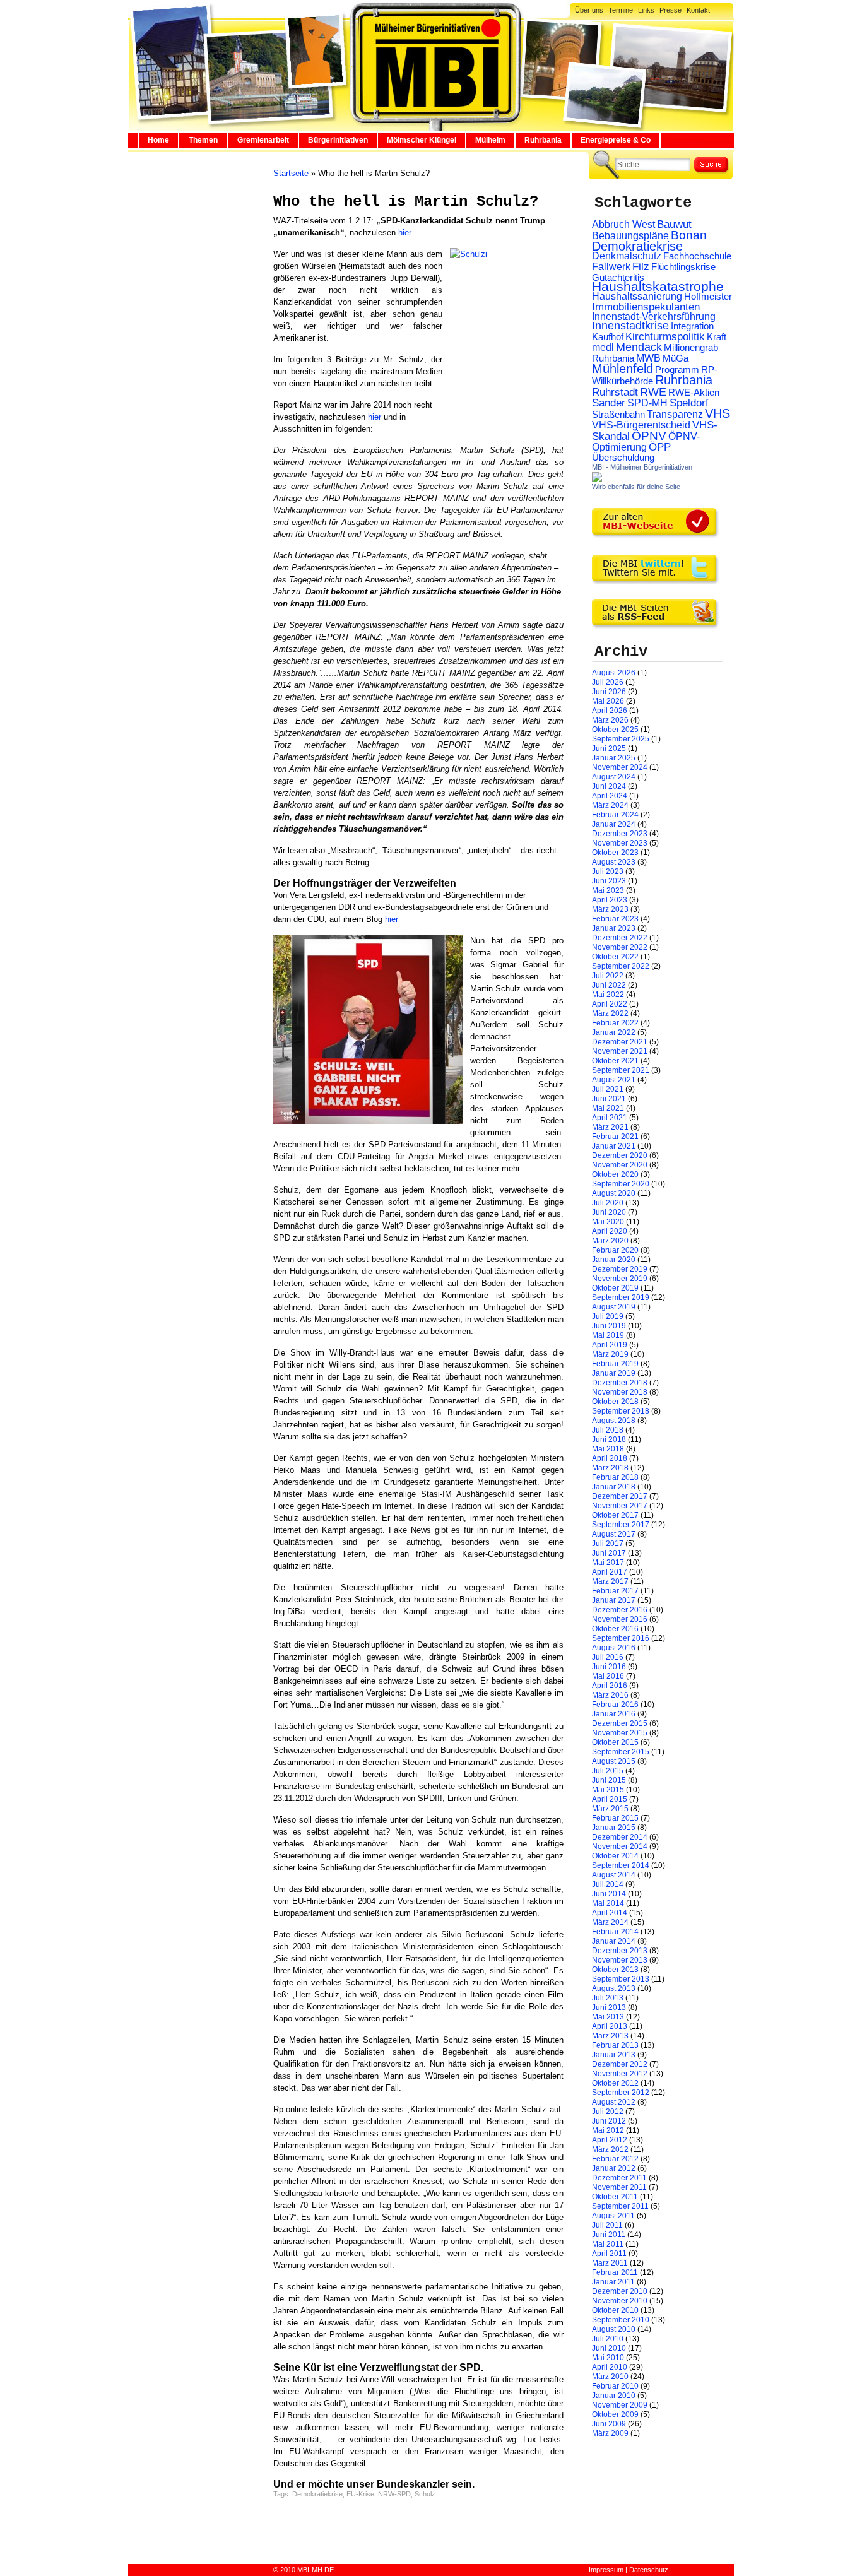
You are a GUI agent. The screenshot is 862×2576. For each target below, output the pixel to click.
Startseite (291, 173)
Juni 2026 (609, 692)
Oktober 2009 (615, 2414)
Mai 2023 (608, 890)
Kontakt (698, 10)
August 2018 (614, 1421)
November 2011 (619, 2187)
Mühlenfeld (623, 369)
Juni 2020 (609, 1212)
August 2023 (614, 862)
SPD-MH (647, 403)
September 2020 (621, 1184)
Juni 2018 (609, 1439)
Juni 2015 (609, 1780)
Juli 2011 (607, 2225)
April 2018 (610, 1458)
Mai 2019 (608, 1335)
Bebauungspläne (630, 235)
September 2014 (621, 1865)
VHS (717, 413)
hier (405, 233)
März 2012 (610, 2149)
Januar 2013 (614, 2055)
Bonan (689, 235)
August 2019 (614, 1307)
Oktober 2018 (615, 1402)
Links (646, 10)
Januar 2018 (614, 1487)
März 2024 (610, 805)
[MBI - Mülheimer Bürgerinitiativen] (597, 480)
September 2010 (621, 2320)
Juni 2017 (609, 1553)
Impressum (606, 2570)
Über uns (589, 10)
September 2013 (621, 1979)
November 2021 (620, 1051)
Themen (203, 140)
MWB (648, 358)
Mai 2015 (608, 1790)
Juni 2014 (609, 1894)
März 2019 (610, 1354)
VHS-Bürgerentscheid (641, 425)
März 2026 (610, 720)
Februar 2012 (615, 2159)
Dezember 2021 (620, 1042)
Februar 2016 (615, 1705)
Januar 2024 (614, 824)
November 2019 (620, 1279)
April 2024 (610, 796)
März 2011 (610, 2263)
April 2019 (610, 1345)
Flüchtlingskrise (683, 267)
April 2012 (610, 2140)
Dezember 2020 (620, 1155)
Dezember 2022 (620, 938)
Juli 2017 (608, 1544)
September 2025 (621, 739)
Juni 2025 (609, 748)
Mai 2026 (608, 701)
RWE (653, 392)
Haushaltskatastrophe (658, 287)
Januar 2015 (614, 1828)
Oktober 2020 (615, 1174)
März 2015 (610, 1809)
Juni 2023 (609, 881)
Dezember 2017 (620, 1496)
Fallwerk (611, 267)
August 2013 (614, 1988)
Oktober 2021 (615, 1061)
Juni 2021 (609, 1099)
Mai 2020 (608, 1222)
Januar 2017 (614, 1600)
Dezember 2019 (620, 1269)
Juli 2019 (608, 1316)
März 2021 (610, 1127)
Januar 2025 (614, 758)
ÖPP (660, 447)
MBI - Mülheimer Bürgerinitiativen (642, 467)
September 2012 (621, 2093)
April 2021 (610, 1118)
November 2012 (620, 2074)
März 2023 (610, 909)
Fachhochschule (697, 256)
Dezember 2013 (620, 1951)
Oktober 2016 (615, 1629)
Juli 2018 (608, 1430)
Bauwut (674, 224)
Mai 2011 (608, 2244)
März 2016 (610, 1695)
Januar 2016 (614, 1714)
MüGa (676, 358)
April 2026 (610, 711)
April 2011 (609, 2254)
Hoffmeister (708, 296)
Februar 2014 (615, 1932)
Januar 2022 (614, 1032)
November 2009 (620, 2405)
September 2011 (620, 2206)
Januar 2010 (614, 2396)
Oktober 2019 (615, 1288)
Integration (692, 326)
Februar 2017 (615, 1591)
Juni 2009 (609, 2424)
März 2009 (610, 2433)
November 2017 (620, 1506)
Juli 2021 (608, 1089)
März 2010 (610, 2377)
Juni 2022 (609, 985)
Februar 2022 (615, 1023)
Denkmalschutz (627, 256)
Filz (641, 266)
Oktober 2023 (615, 853)
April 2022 (610, 1004)
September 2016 (621, 1638)
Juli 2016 (608, 1657)
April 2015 (610, 1799)
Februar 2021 (615, 1137)
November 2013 (620, 1960)
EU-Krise (360, 2494)
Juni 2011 (609, 2235)
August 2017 (614, 1534)
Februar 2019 (615, 1364)
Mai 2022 (608, 995)
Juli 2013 (608, 1998)
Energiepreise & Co (616, 140)
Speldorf (689, 403)
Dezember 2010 (620, 2291)
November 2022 (620, 947)
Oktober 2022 (615, 957)
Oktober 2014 (615, 1856)
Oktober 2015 (615, 1742)
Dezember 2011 (619, 2178)
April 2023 (610, 900)
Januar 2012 (614, 2168)
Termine (621, 10)
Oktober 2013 (615, 1970)
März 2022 (610, 1013)
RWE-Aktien (694, 392)
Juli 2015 (608, 1771)
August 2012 (614, 2102)
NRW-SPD (394, 2494)
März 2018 (610, 1468)
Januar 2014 (614, 1941)
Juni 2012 (609, 2121)
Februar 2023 (615, 919)
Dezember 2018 (620, 1383)
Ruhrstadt (615, 392)
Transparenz (675, 414)
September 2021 (621, 1070)
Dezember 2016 (620, 1610)
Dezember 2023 (620, 834)
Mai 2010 (608, 2358)
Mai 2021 (608, 1108)
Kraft (717, 337)
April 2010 (610, 2367)
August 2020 (614, 1193)
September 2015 (621, 1752)
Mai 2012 (608, 2130)
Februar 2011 (615, 2272)
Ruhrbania (543, 140)
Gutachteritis (618, 277)
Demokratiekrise (317, 2494)
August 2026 (614, 673)
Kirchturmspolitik (665, 337)
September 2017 (621, 1525)
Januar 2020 (614, 1260)
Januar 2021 (614, 1146)
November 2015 (620, 1733)
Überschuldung (623, 458)
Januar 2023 (614, 928)
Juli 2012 (608, 2112)
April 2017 (610, 1572)
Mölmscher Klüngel (422, 140)
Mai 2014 (608, 1903)
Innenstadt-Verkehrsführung (654, 316)
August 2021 (614, 1080)
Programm (677, 369)
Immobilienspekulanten (646, 307)
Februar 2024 (615, 815)
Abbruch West (623, 224)
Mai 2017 (608, 1563)
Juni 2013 (609, 2007)
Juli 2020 (608, 1203)
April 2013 (610, 2026)
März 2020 (610, 1241)
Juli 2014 (608, 1884)
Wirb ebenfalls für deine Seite (636, 487)
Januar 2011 (613, 2282)
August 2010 (614, 2329)
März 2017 (610, 1581)
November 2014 (620, 1846)
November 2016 (620, 1619)
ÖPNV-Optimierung (646, 442)
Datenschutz (649, 2570)
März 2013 (610, 2036)
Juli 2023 (608, 871)
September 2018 (621, 1411)
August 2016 (614, 1648)
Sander (609, 403)
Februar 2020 (615, 1250)
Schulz (425, 2494)
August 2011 (613, 2216)
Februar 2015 (615, 1818)
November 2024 (620, 767)
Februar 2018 (615, 1477)
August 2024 (614, 777)
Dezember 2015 (620, 1723)
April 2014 (610, 1913)
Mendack (639, 347)
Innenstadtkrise (630, 326)
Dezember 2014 (620, 1837)
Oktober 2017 (615, 1515)
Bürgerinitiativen (338, 140)
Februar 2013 (615, 2045)
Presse (670, 10)
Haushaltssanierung (637, 296)
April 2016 (610, 1686)
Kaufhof (608, 337)
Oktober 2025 (615, 730)
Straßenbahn (618, 415)
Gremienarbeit (263, 140)
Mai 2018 (608, 1449)
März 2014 (610, 1922)
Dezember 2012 (620, 2064)
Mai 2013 (608, 2017)
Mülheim (490, 140)
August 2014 (614, 1875)
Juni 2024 (609, 786)
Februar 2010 (615, 2386)
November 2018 (620, 1392)
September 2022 (621, 966)
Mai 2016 (608, 1676)
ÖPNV (649, 436)
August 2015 (614, 1761)
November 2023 (620, 843)
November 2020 (620, 1165)
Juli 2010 (608, 2339)
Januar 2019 (614, 1373)
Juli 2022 (608, 976)
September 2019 (621, 1297)
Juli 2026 (608, 682)
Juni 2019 (609, 1326)
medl (603, 347)
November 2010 (620, 2301)
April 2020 (610, 1231)
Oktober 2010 (615, 2310)
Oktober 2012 (615, 2083)
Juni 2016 (609, 1667)
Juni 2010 (609, 2348)
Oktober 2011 (615, 2197)
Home (158, 140)
